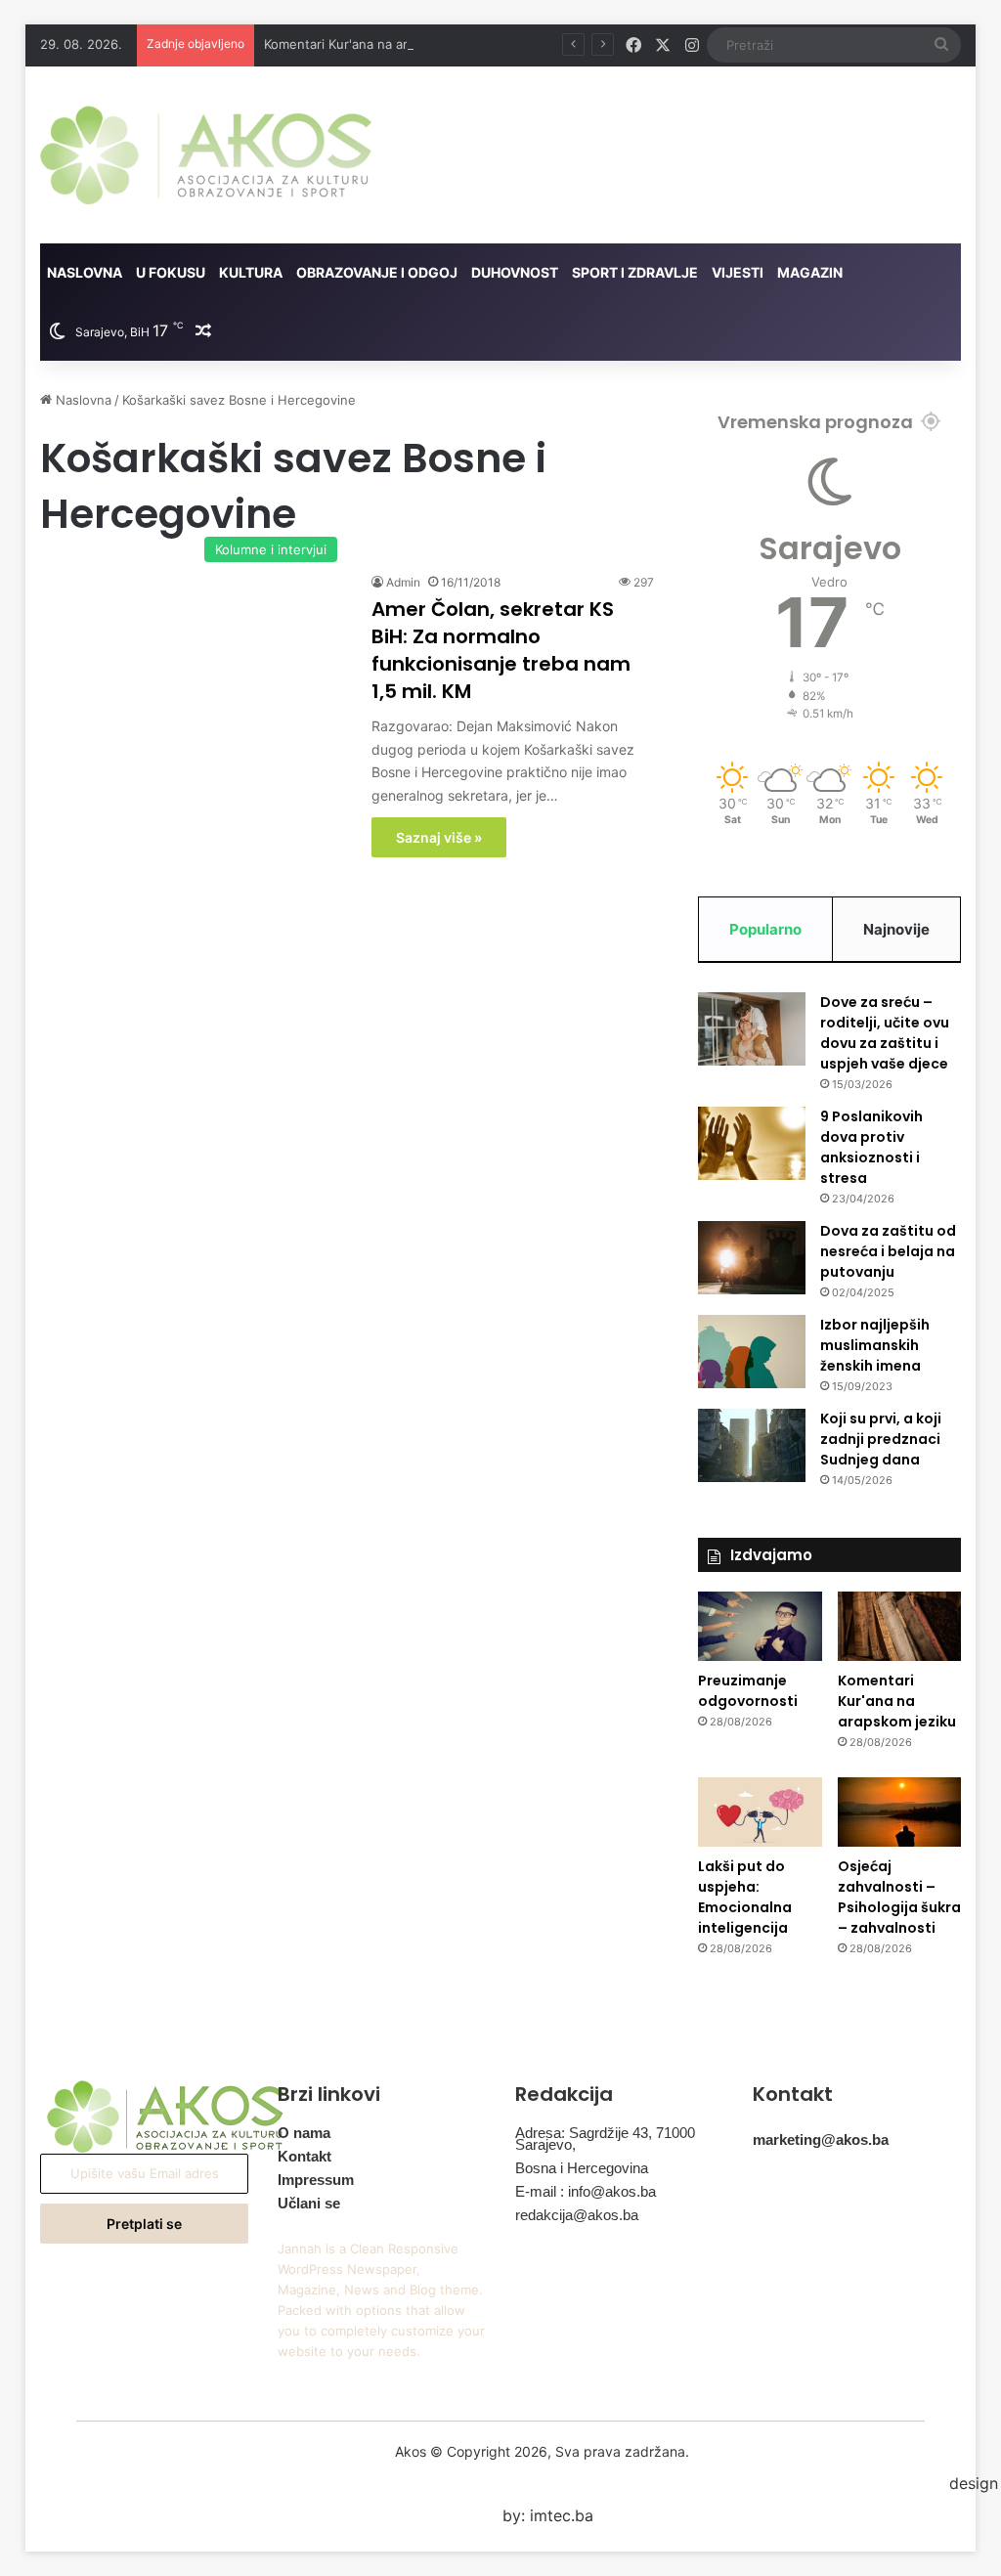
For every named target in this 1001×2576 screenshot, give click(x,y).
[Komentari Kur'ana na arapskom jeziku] (900, 1626)
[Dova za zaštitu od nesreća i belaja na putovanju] (752, 1258)
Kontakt (305, 2156)
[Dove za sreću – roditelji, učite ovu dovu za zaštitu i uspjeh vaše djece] (752, 1029)
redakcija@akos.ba (577, 2215)
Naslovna (85, 272)
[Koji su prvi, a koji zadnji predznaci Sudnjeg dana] (752, 1445)
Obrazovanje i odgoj (377, 272)
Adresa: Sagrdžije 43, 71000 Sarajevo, (605, 2139)
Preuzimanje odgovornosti (748, 1691)
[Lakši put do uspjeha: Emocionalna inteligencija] (760, 1812)
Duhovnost (515, 272)
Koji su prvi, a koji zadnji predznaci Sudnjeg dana (881, 1439)
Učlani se (309, 2203)
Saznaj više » (439, 837)
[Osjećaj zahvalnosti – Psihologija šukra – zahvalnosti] (900, 1812)
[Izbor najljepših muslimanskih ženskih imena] (752, 1352)
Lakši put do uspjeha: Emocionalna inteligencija (745, 1897)
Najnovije (896, 929)
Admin (403, 582)
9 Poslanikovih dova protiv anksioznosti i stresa (871, 1147)
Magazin (810, 272)
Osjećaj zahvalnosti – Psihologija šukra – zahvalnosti (899, 1897)
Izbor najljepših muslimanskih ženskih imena (875, 1345)
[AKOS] (206, 155)
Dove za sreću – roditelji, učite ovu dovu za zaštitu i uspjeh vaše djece (885, 1033)
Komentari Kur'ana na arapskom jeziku (379, 44)
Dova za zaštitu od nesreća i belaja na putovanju (888, 1251)
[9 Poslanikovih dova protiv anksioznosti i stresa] (752, 1143)
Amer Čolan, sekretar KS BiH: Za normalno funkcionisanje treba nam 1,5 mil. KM (501, 650)
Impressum (316, 2180)
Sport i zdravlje (635, 272)
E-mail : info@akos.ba (586, 2191)
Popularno (765, 929)
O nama (304, 2133)
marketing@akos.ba (821, 2139)
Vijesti (738, 272)
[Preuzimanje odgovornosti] (760, 1626)
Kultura (251, 272)
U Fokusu (171, 272)
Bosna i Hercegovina (582, 2168)
